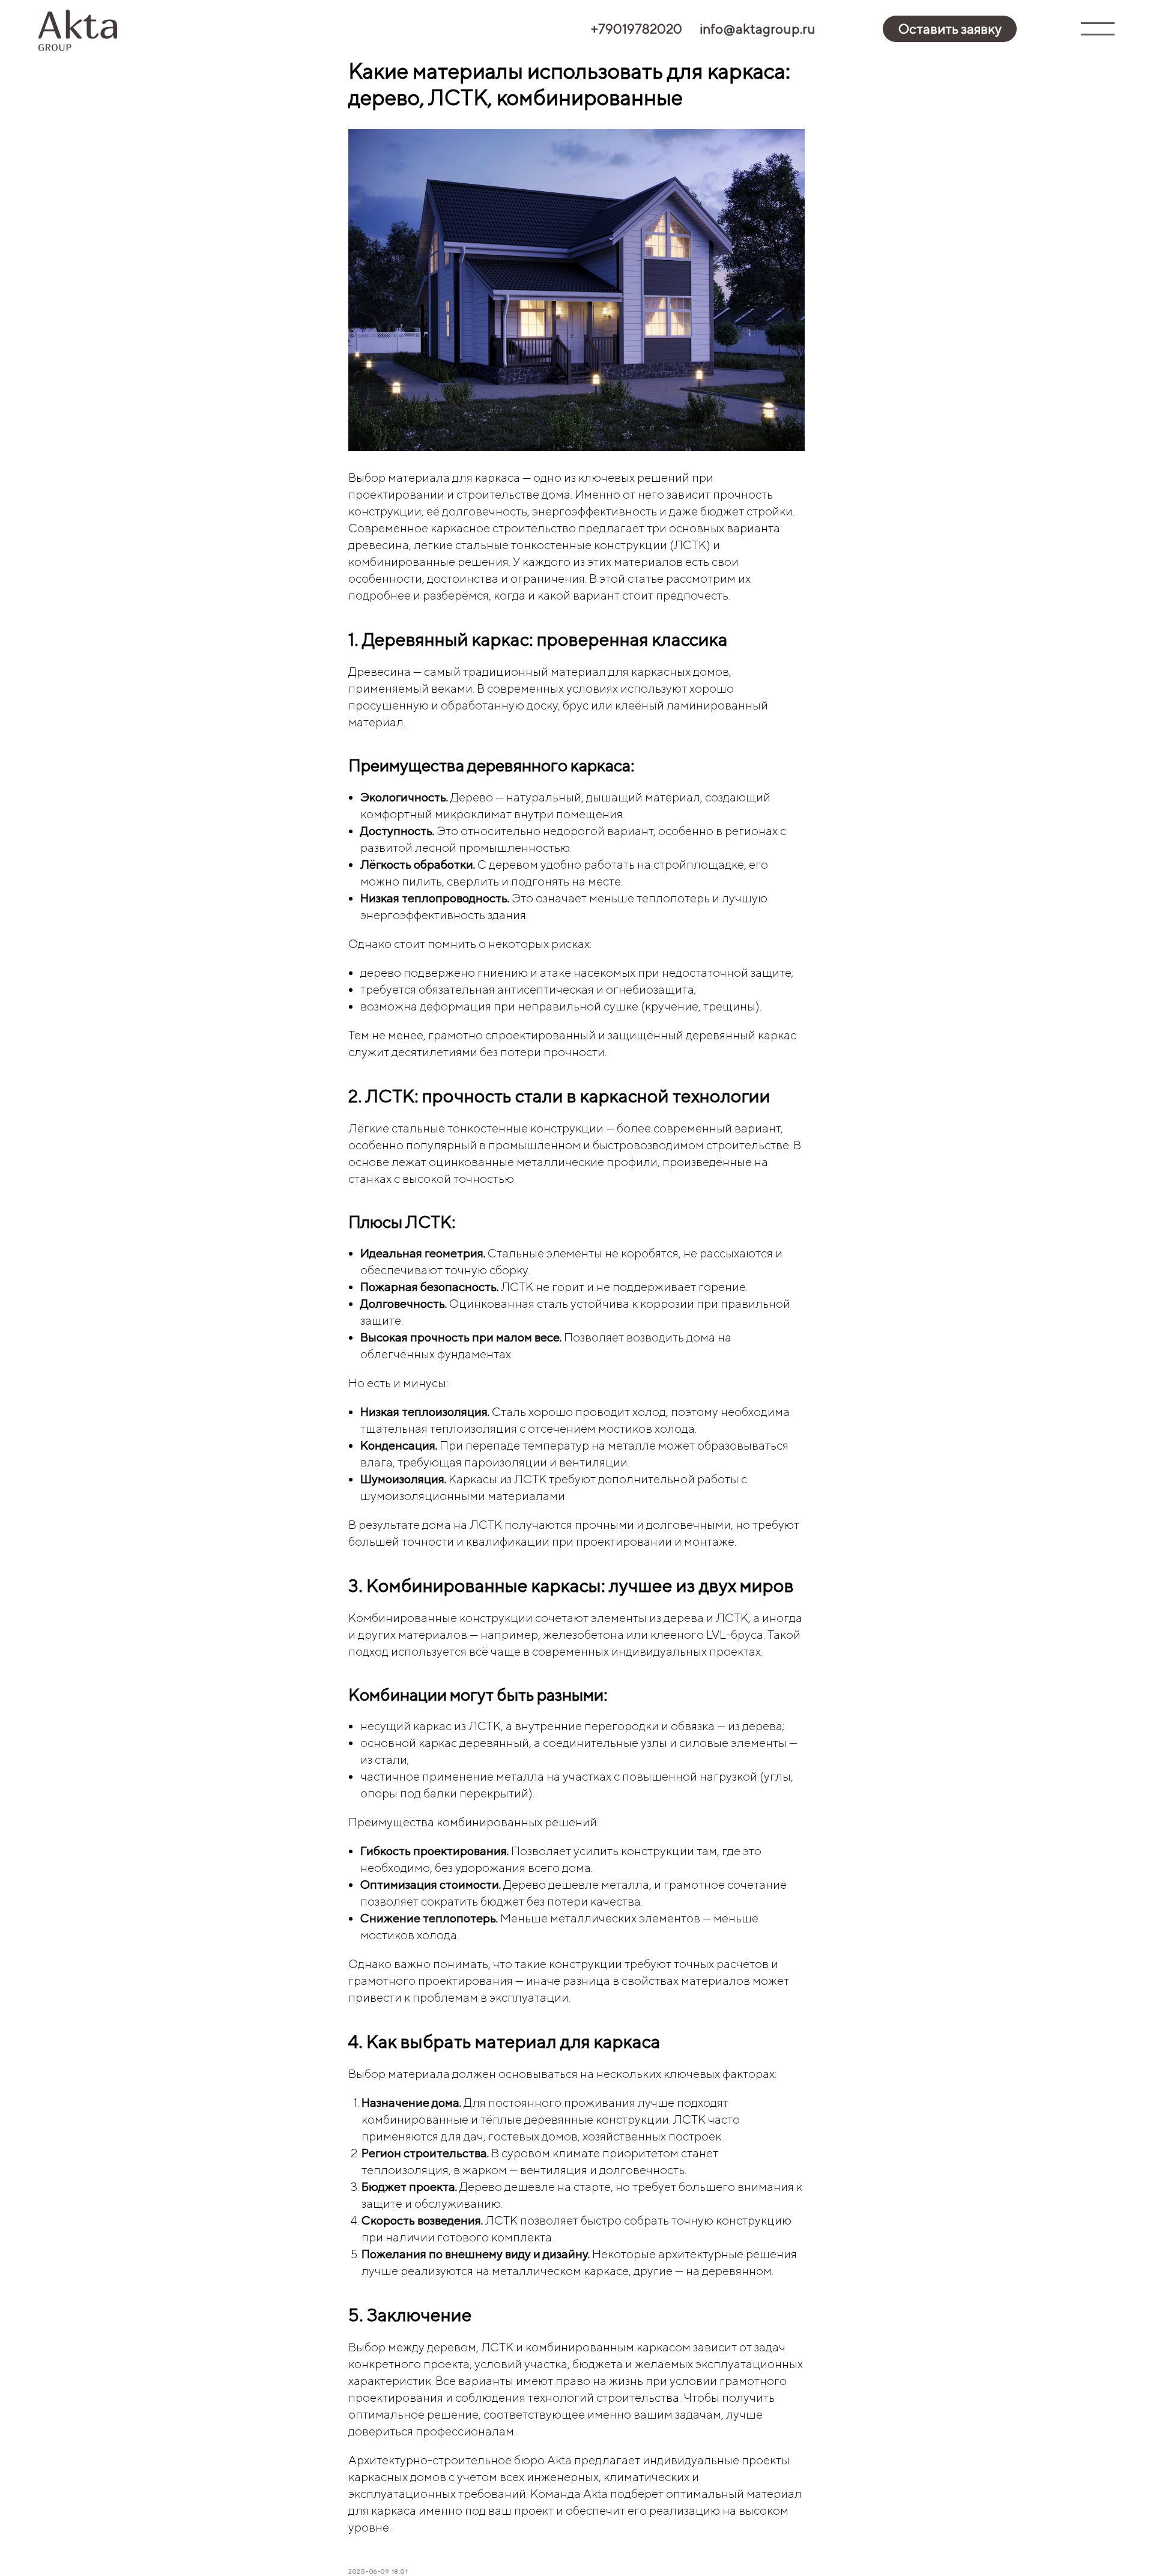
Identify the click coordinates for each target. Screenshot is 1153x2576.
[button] (949, 29)
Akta (559, 2460)
